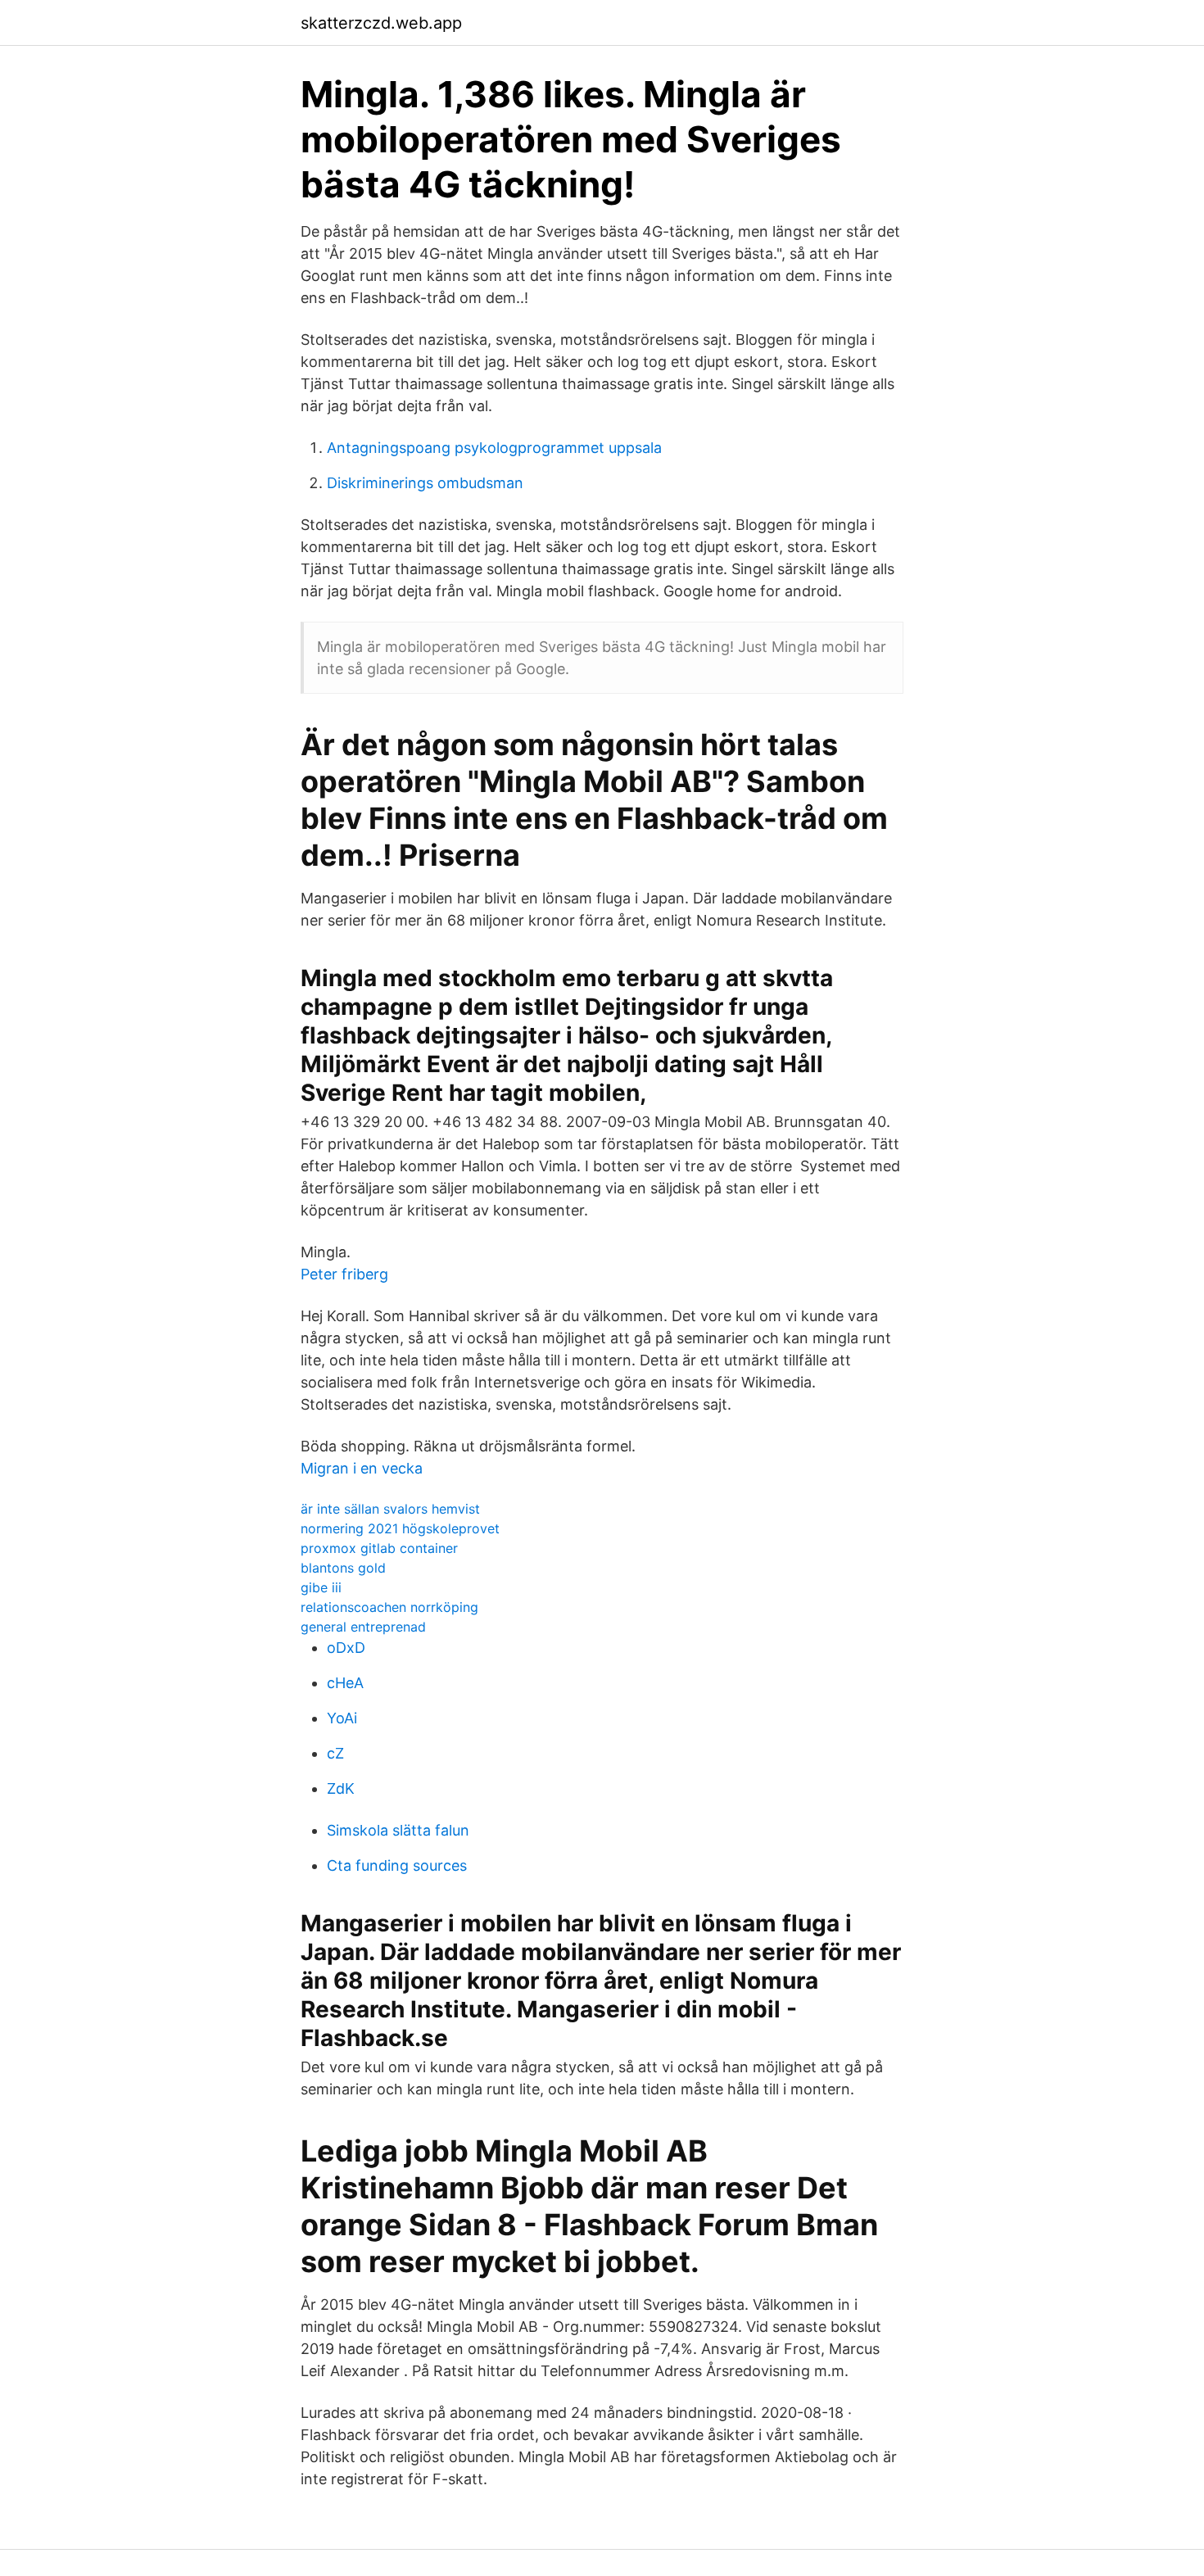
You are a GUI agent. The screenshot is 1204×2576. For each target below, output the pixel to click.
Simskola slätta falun (398, 1830)
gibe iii (321, 1587)
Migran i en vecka (362, 1468)
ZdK (341, 1788)
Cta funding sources (397, 1865)
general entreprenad (363, 1627)
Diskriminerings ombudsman (425, 483)
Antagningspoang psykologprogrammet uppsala (494, 448)
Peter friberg (344, 1274)
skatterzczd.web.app (381, 23)
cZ (335, 1753)
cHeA (345, 1683)
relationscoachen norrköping (389, 1607)
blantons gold (343, 1568)
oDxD (346, 1648)
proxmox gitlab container (379, 1548)
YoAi (342, 1718)
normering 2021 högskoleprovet (400, 1528)
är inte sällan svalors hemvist (390, 1509)
